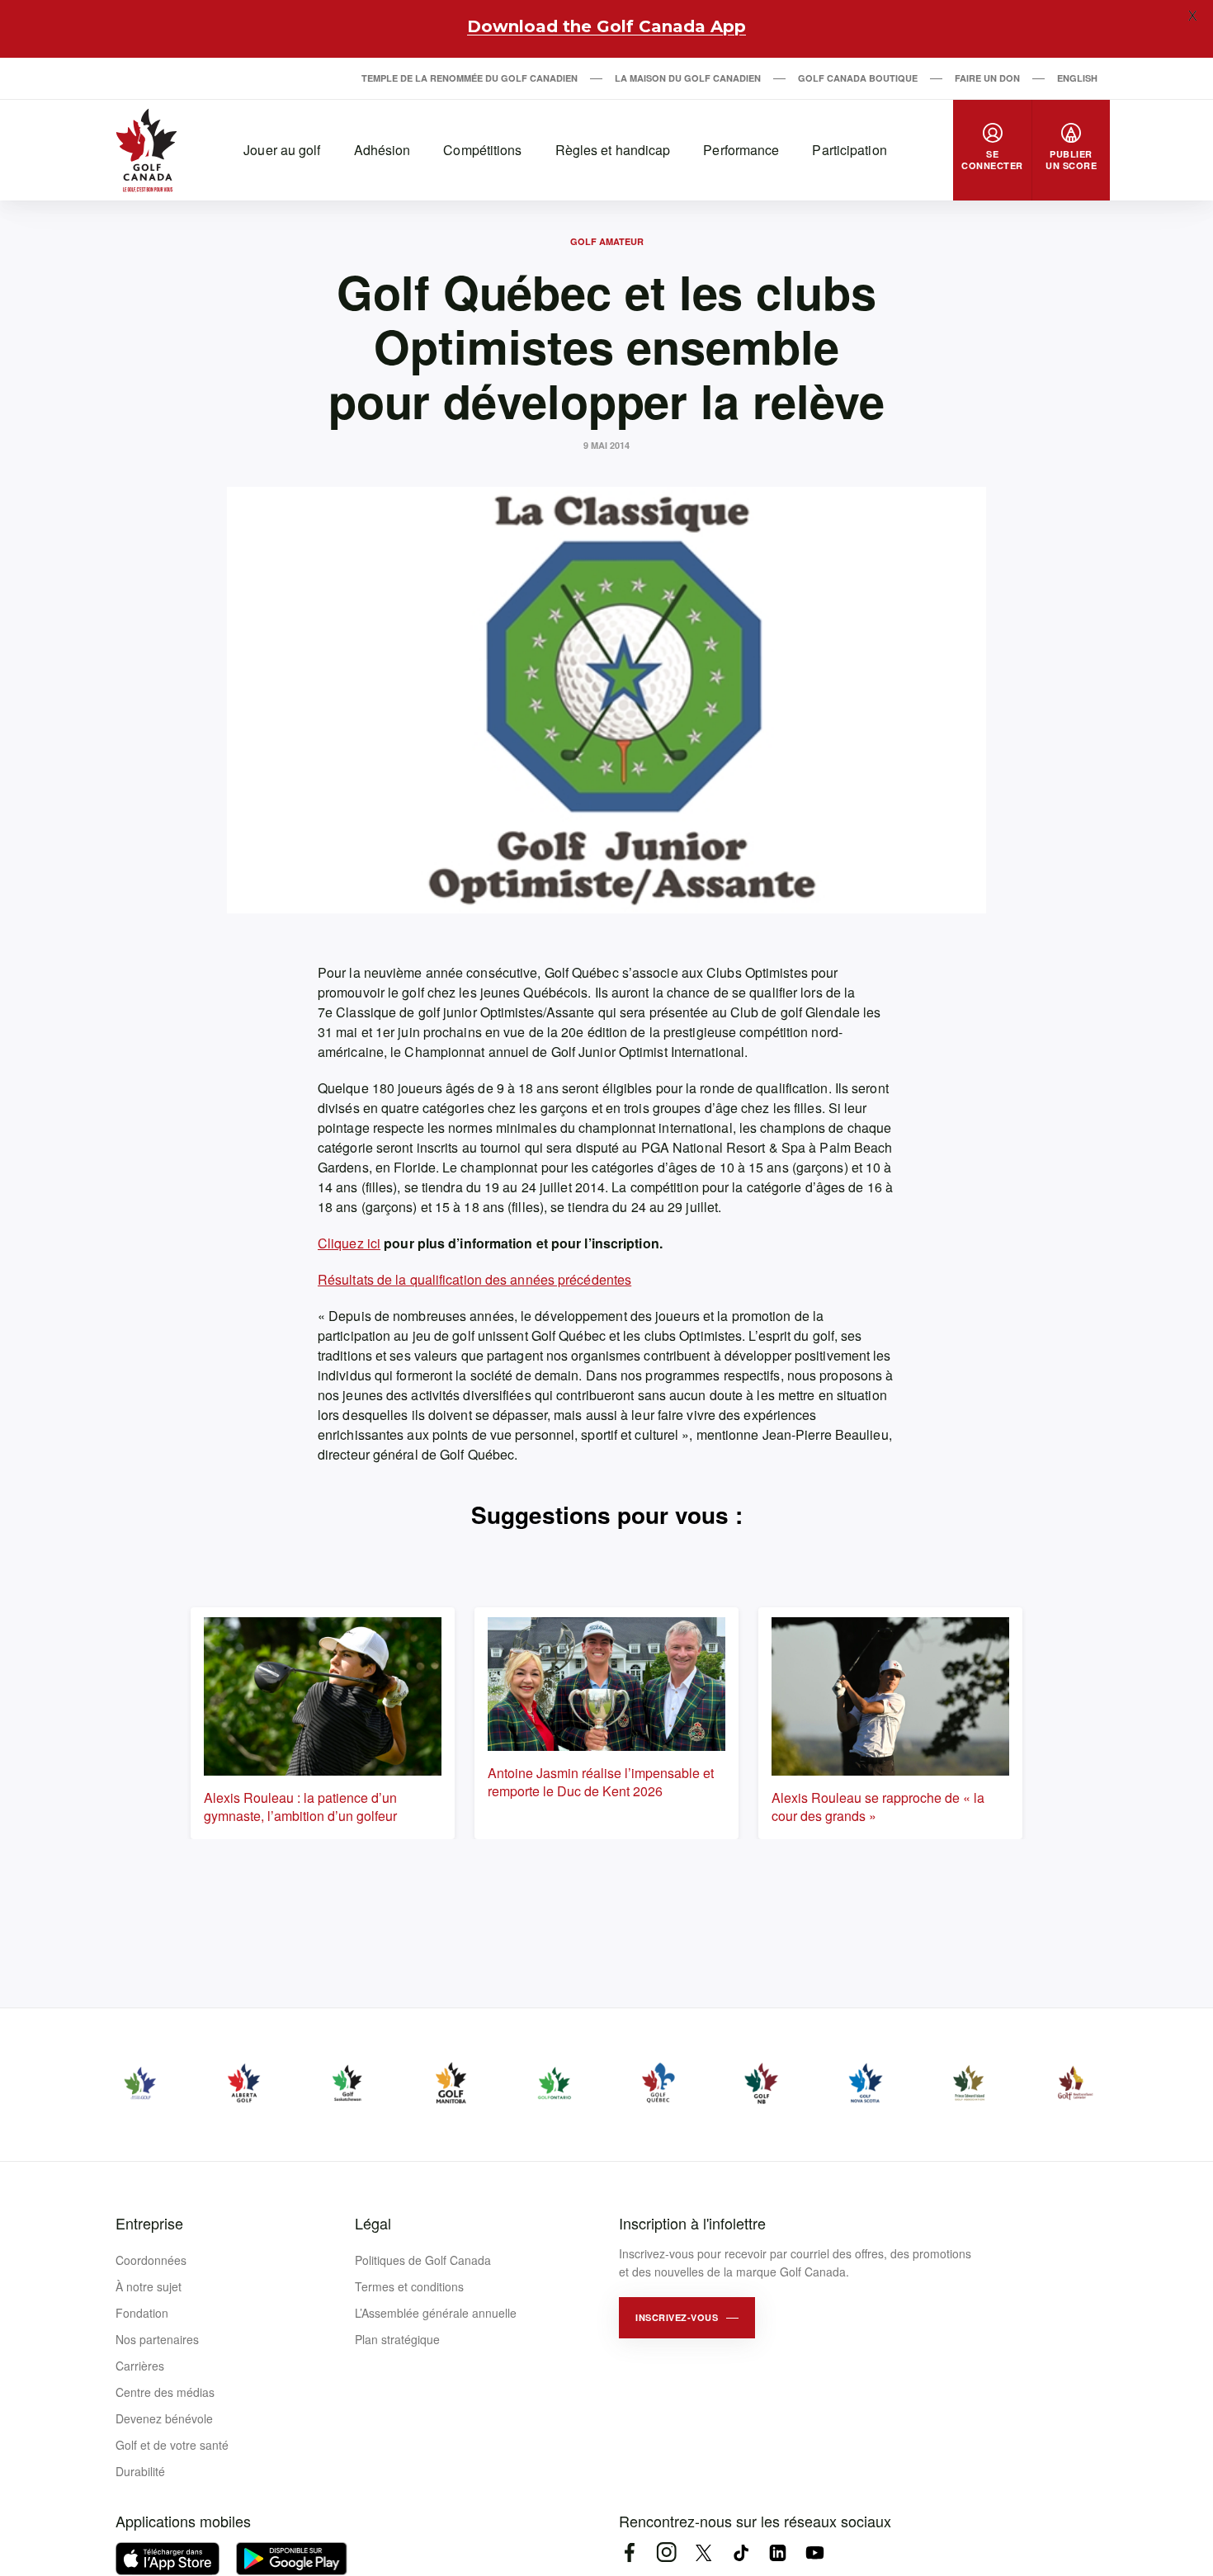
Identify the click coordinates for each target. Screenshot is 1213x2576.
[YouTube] (815, 2552)
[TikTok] (741, 2552)
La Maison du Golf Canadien (688, 78)
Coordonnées (151, 2260)
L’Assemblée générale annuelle (436, 2313)
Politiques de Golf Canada (423, 2260)
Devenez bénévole (164, 2418)
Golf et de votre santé (172, 2445)
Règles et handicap (613, 150)
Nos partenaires (157, 2339)
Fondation (142, 2313)
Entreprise (149, 2223)
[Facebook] (629, 2552)
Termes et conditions (409, 2286)
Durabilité (140, 2471)
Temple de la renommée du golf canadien (470, 78)
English (1077, 78)
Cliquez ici (349, 1243)
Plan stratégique (397, 2339)
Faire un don (987, 78)
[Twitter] (703, 2552)
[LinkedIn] (778, 2552)
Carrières (140, 2366)
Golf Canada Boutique (858, 78)
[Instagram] (666, 2552)
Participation (849, 150)
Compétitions (482, 150)
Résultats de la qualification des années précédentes (474, 1279)
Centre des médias (165, 2392)
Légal (373, 2223)
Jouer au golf (282, 150)
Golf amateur (607, 241)
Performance (741, 150)
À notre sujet (149, 2286)
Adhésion (382, 150)
